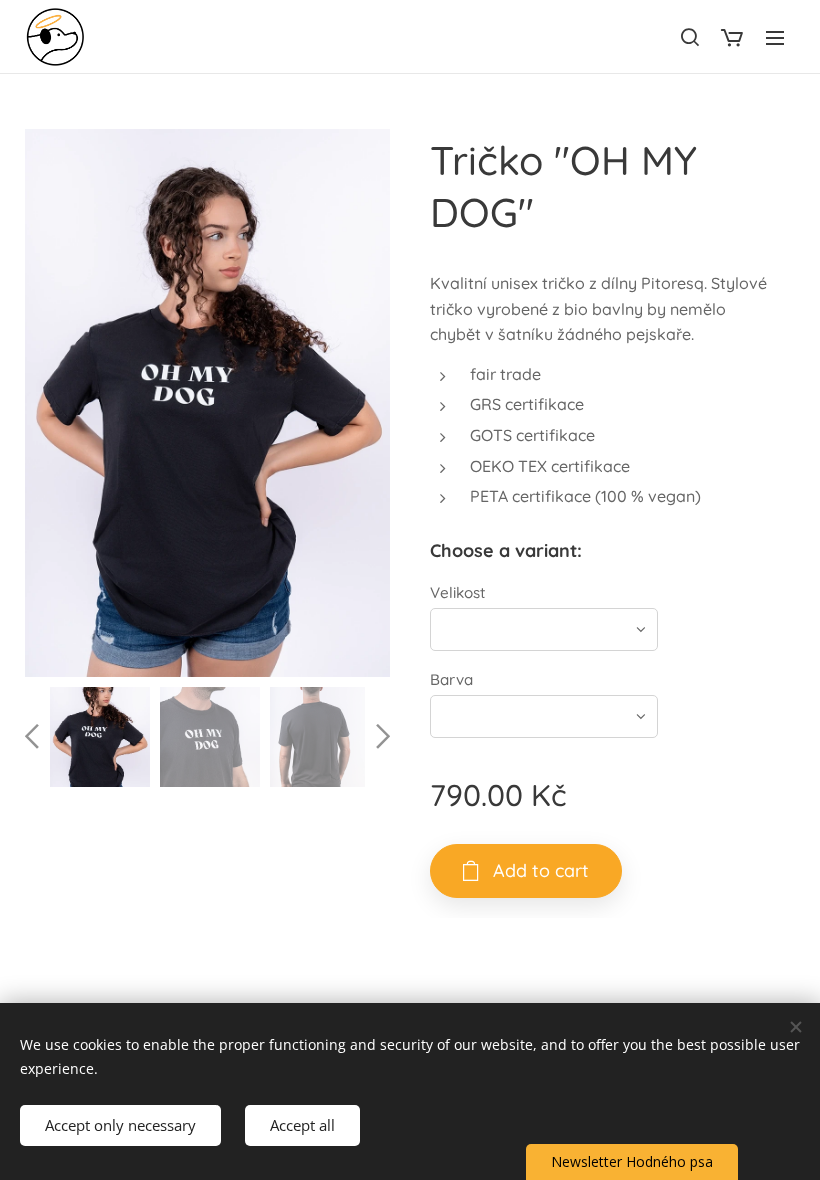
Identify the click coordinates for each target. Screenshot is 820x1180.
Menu (775, 37)
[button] (689, 37)
